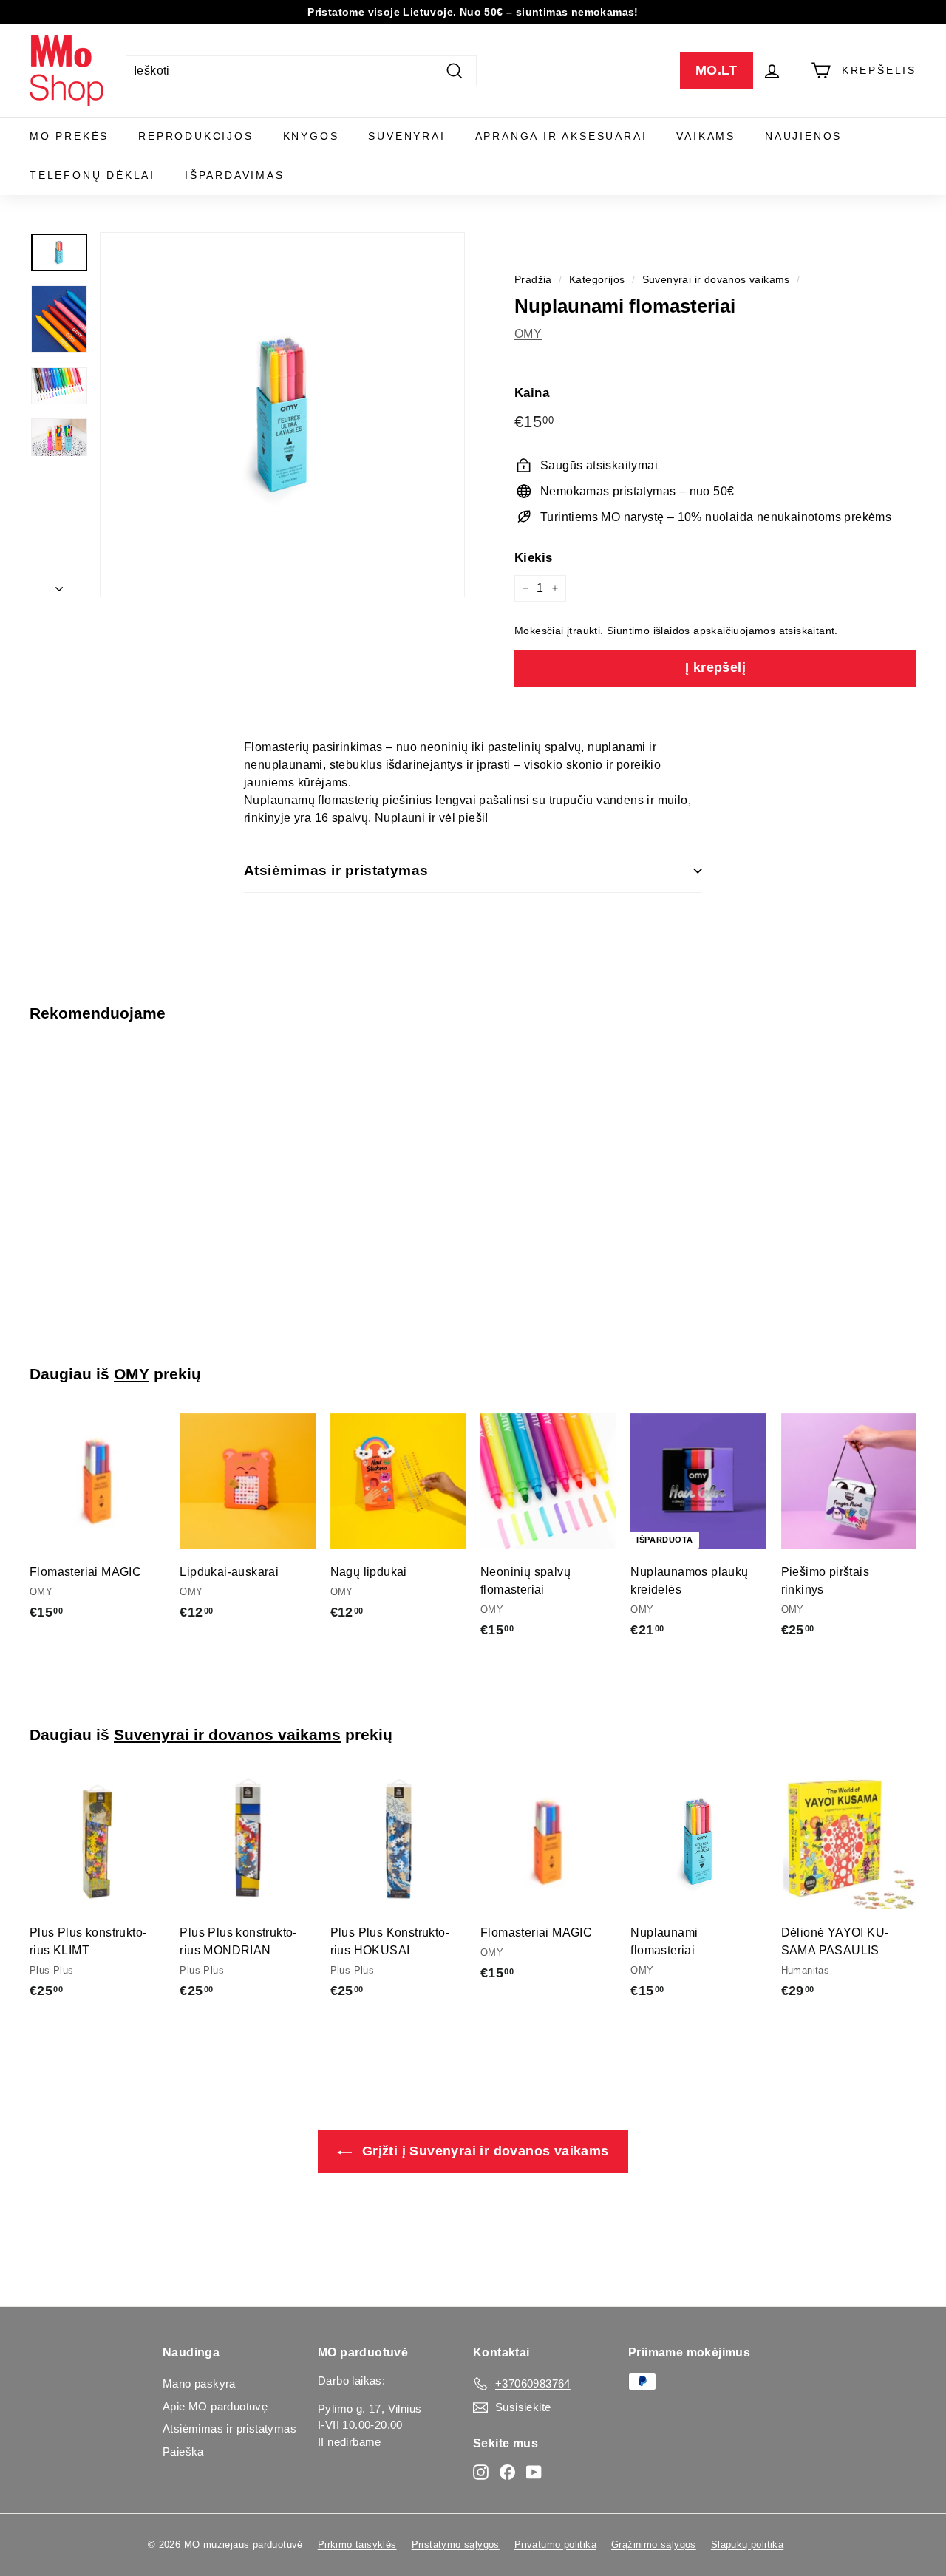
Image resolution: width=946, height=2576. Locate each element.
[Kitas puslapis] (59, 585)
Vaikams (706, 136)
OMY (528, 334)
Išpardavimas (235, 175)
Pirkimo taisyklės (357, 2545)
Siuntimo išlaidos (649, 631)
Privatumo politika (555, 2545)
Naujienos (803, 136)
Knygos (311, 136)
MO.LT (717, 70)
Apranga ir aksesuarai (561, 136)
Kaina (532, 393)
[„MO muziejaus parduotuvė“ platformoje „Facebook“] (507, 2472)
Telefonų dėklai (92, 175)
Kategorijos (597, 280)
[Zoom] (282, 415)
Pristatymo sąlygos (456, 2545)
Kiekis (533, 558)
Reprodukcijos (195, 136)
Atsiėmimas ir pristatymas (336, 870)
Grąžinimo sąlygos (654, 2545)
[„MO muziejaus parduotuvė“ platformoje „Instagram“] (481, 2472)
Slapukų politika (747, 2545)
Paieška (183, 2451)
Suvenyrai (406, 136)
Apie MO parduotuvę (215, 2406)
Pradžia (533, 280)
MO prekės (69, 136)
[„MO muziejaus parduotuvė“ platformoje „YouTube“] (534, 2472)
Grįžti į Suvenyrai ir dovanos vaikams (483, 2151)
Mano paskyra (199, 2383)
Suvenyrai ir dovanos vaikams (716, 280)
